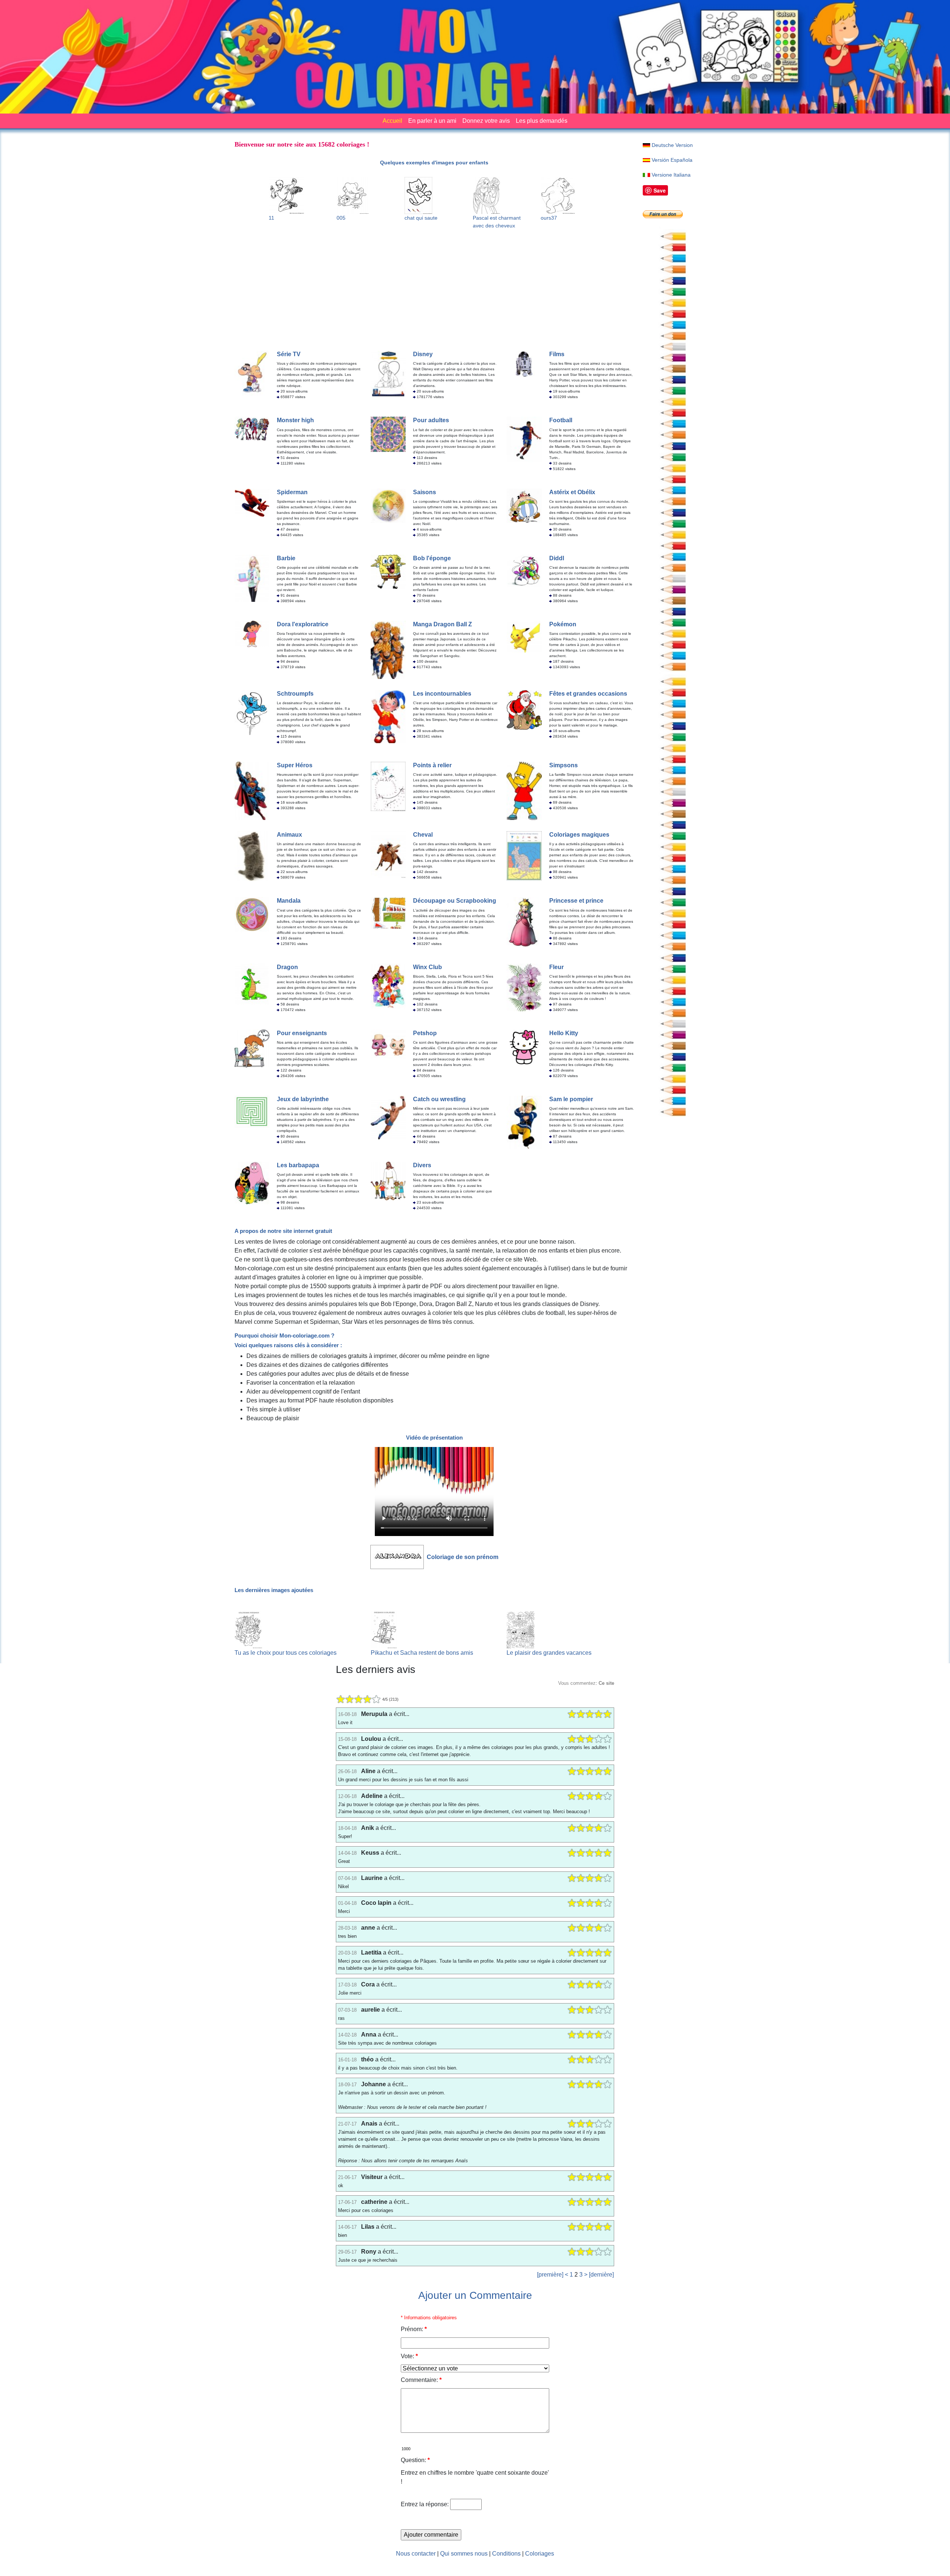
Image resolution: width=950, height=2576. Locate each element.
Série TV (289, 354)
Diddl (557, 558)
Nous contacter (416, 2554)
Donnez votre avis (486, 121)
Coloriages (540, 2554)
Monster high (295, 420)
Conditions (506, 2554)
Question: (415, 2460)
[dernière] (601, 2275)
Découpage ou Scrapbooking (455, 901)
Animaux (289, 835)
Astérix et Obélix (572, 492)
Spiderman (292, 492)
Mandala (289, 901)
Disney (423, 354)
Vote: (409, 2356)
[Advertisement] (434, 288)
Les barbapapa (298, 1165)
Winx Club (427, 967)
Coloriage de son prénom (463, 1557)
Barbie (286, 558)
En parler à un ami (432, 121)
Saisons (425, 492)
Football (561, 420)
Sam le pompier (571, 1099)
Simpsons (564, 765)
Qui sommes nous (464, 2554)
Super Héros (295, 765)
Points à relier (432, 765)
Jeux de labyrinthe (303, 1099)
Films (557, 354)
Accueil (392, 121)
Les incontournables (442, 694)
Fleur (556, 967)
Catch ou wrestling (439, 1099)
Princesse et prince (576, 901)
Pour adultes (431, 420)
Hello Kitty (564, 1033)
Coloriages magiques (579, 835)
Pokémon (563, 624)
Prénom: (414, 2329)
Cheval (423, 835)
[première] (550, 2275)
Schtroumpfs (295, 694)
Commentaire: (421, 2380)
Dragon (287, 967)
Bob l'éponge (432, 558)
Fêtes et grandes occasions (588, 694)
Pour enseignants (302, 1033)
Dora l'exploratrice (303, 624)
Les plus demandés (542, 121)
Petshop (425, 1033)
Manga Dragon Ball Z (443, 624)
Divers (422, 1165)
